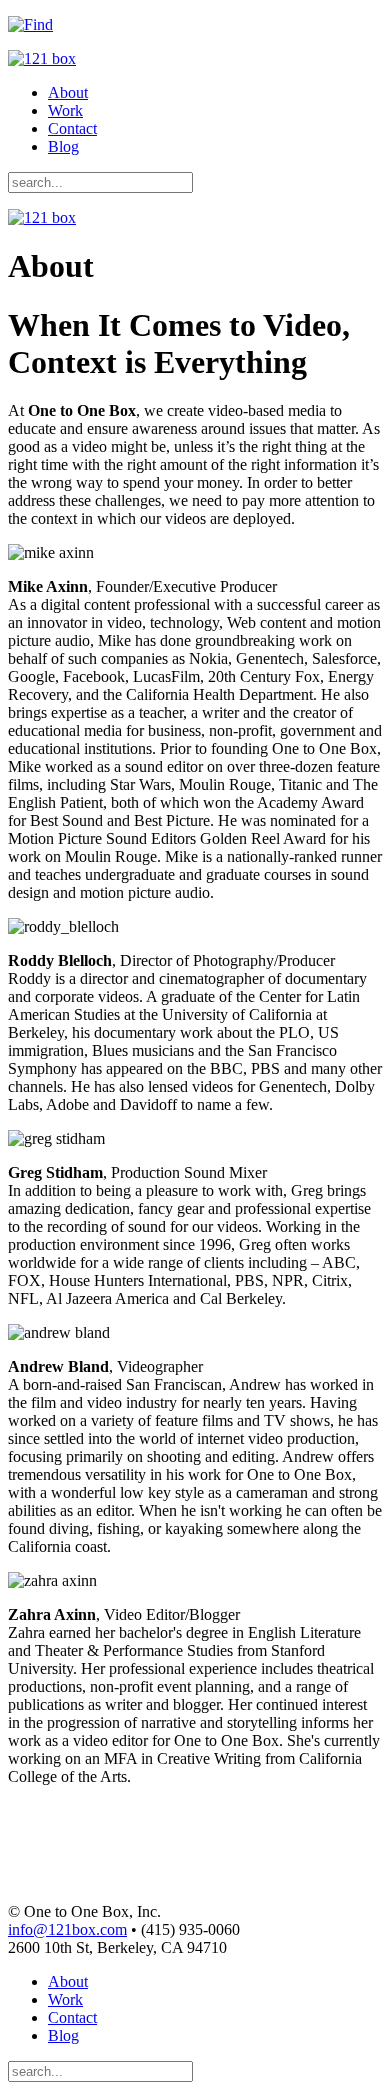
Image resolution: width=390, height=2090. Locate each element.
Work (65, 110)
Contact (72, 128)
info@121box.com (67, 1929)
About (68, 92)
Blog (63, 146)
